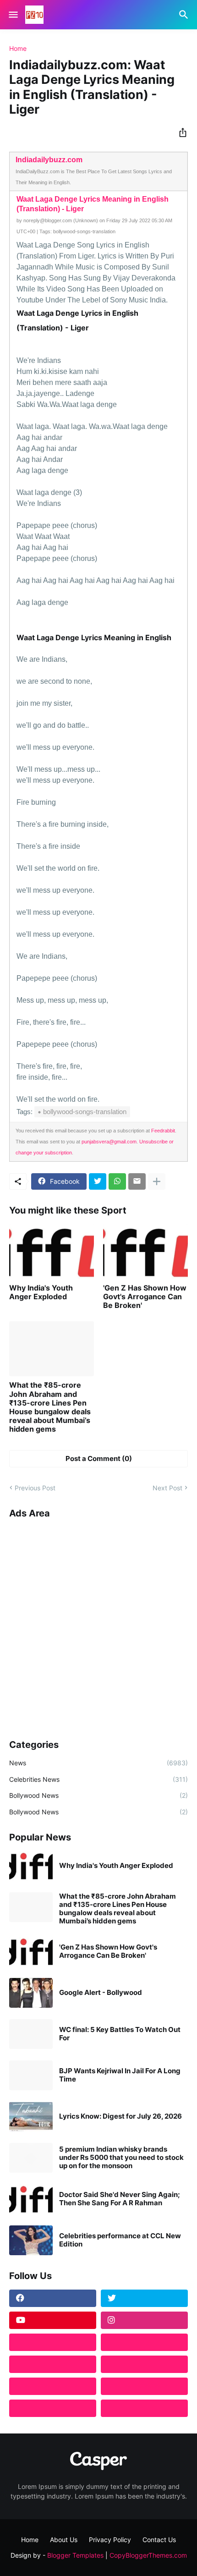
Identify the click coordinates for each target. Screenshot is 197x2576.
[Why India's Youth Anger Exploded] (52, 1252)
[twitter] (144, 2298)
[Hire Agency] (144, 2408)
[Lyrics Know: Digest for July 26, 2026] (31, 2117)
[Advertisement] (98, 1626)
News (98, 1763)
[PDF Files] (144, 2386)
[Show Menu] (13, 15)
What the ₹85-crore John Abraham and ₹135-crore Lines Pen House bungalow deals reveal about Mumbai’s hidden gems (50, 1407)
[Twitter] (98, 1181)
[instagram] (144, 2320)
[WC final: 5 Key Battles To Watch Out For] (31, 2034)
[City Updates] (53, 2386)
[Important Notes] (53, 2408)
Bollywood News (98, 1795)
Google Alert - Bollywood (101, 1993)
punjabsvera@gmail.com (109, 1142)
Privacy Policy (110, 2540)
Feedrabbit (163, 1131)
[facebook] (53, 2298)
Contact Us (159, 2540)
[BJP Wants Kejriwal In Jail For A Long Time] (31, 2075)
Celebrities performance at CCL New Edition (120, 2240)
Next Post (167, 1488)
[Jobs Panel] (53, 2364)
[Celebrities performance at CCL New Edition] (31, 2240)
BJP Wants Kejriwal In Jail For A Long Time (120, 2075)
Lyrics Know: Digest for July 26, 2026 (120, 2116)
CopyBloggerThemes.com (148, 2555)
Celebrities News (98, 1779)
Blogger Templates (75, 2555)
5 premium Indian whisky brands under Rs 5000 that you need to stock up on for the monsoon (121, 2158)
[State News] (144, 2364)
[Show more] (157, 1181)
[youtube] (53, 2320)
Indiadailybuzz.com (49, 160)
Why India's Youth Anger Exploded (41, 1292)
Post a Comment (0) (99, 1458)
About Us (64, 2540)
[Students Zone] (144, 2342)
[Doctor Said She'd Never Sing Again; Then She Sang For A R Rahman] (31, 2199)
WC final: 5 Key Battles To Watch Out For (120, 2034)
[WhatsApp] (117, 1181)
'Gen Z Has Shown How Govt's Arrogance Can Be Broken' (145, 1297)
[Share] (180, 132)
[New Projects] (53, 2342)
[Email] (137, 1181)
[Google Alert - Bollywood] (31, 1993)
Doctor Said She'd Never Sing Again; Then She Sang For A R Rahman (120, 2199)
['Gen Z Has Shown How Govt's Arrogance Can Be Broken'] (145, 1252)
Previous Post (35, 1488)
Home (18, 49)
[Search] (185, 15)
